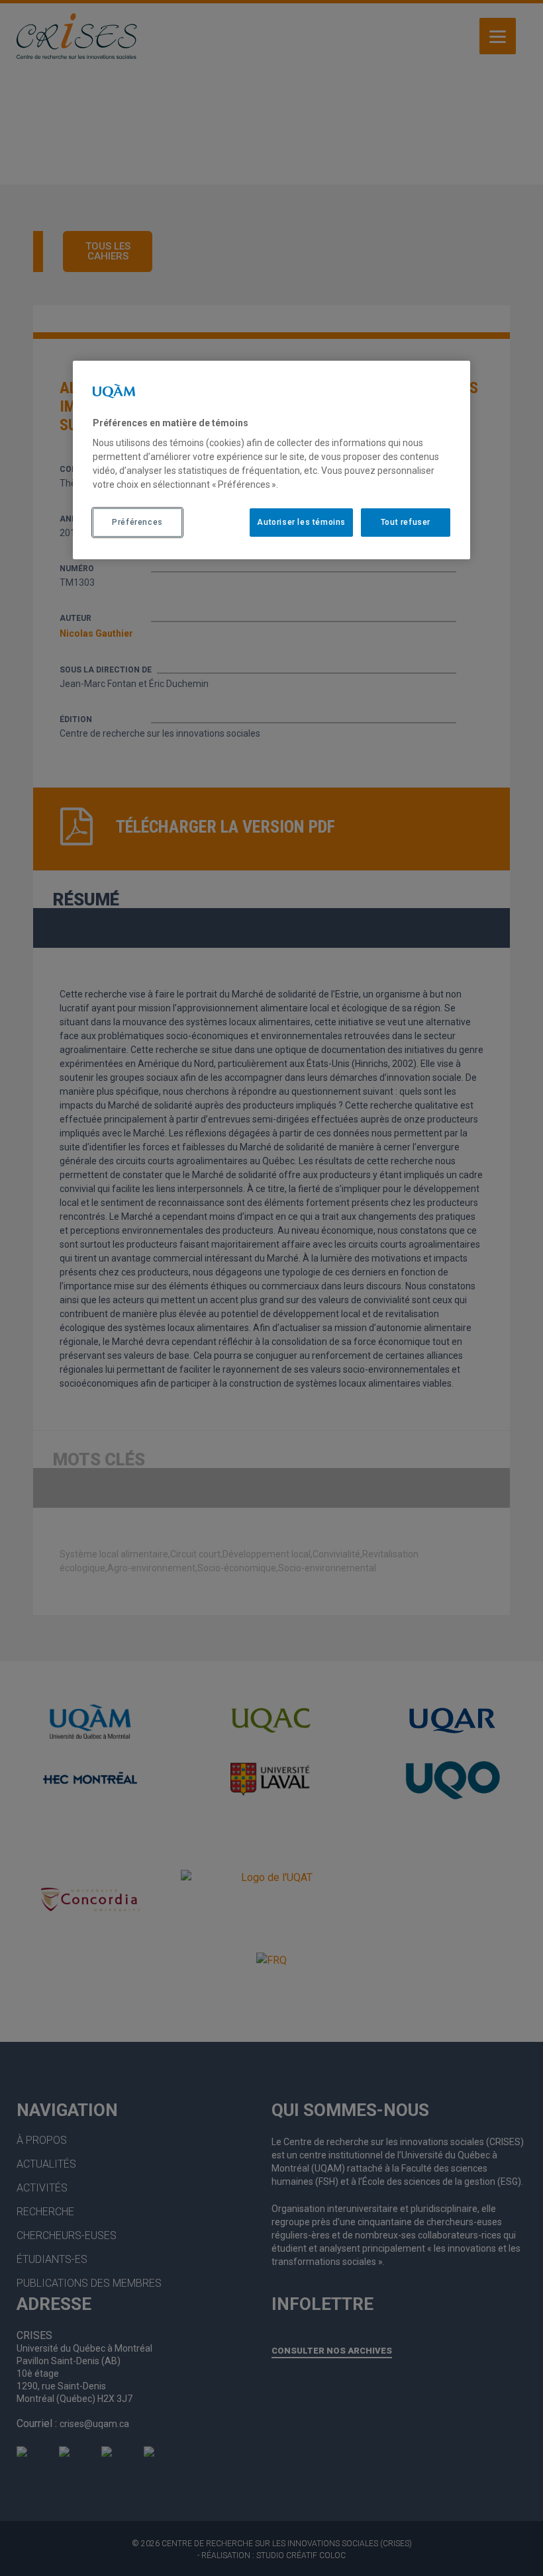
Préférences (137, 522)
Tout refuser (406, 522)
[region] (271, 460)
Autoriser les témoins (301, 522)
